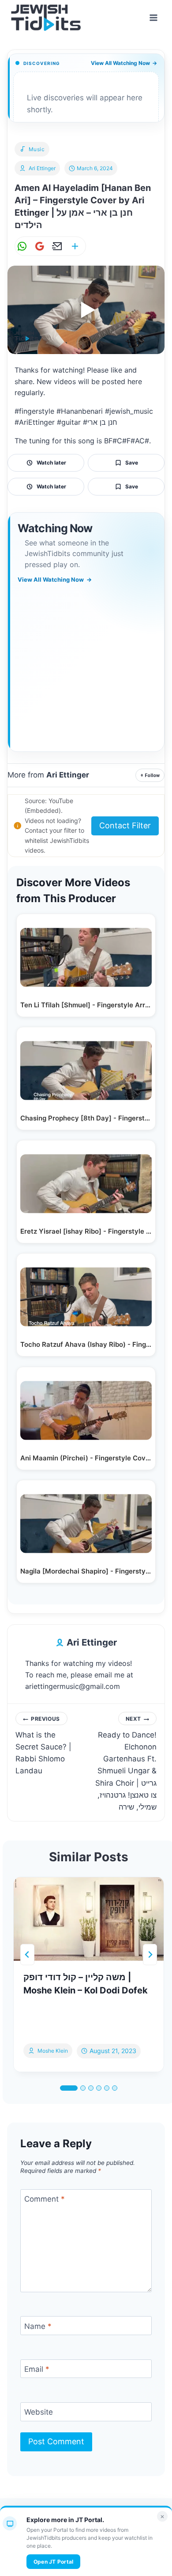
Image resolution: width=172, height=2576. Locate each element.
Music (37, 149)
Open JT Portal (53, 2562)
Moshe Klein (53, 2051)
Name (38, 2326)
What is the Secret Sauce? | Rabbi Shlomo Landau (43, 1745)
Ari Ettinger (42, 168)
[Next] (150, 1955)
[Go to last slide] (27, 1955)
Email (37, 2369)
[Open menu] (153, 17)
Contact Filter (125, 825)
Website (39, 2412)
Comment (45, 2199)
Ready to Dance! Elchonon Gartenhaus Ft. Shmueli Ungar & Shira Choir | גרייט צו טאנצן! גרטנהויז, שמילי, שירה (126, 1763)
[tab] (69, 2088)
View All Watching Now (124, 63)
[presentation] (89, 1919)
